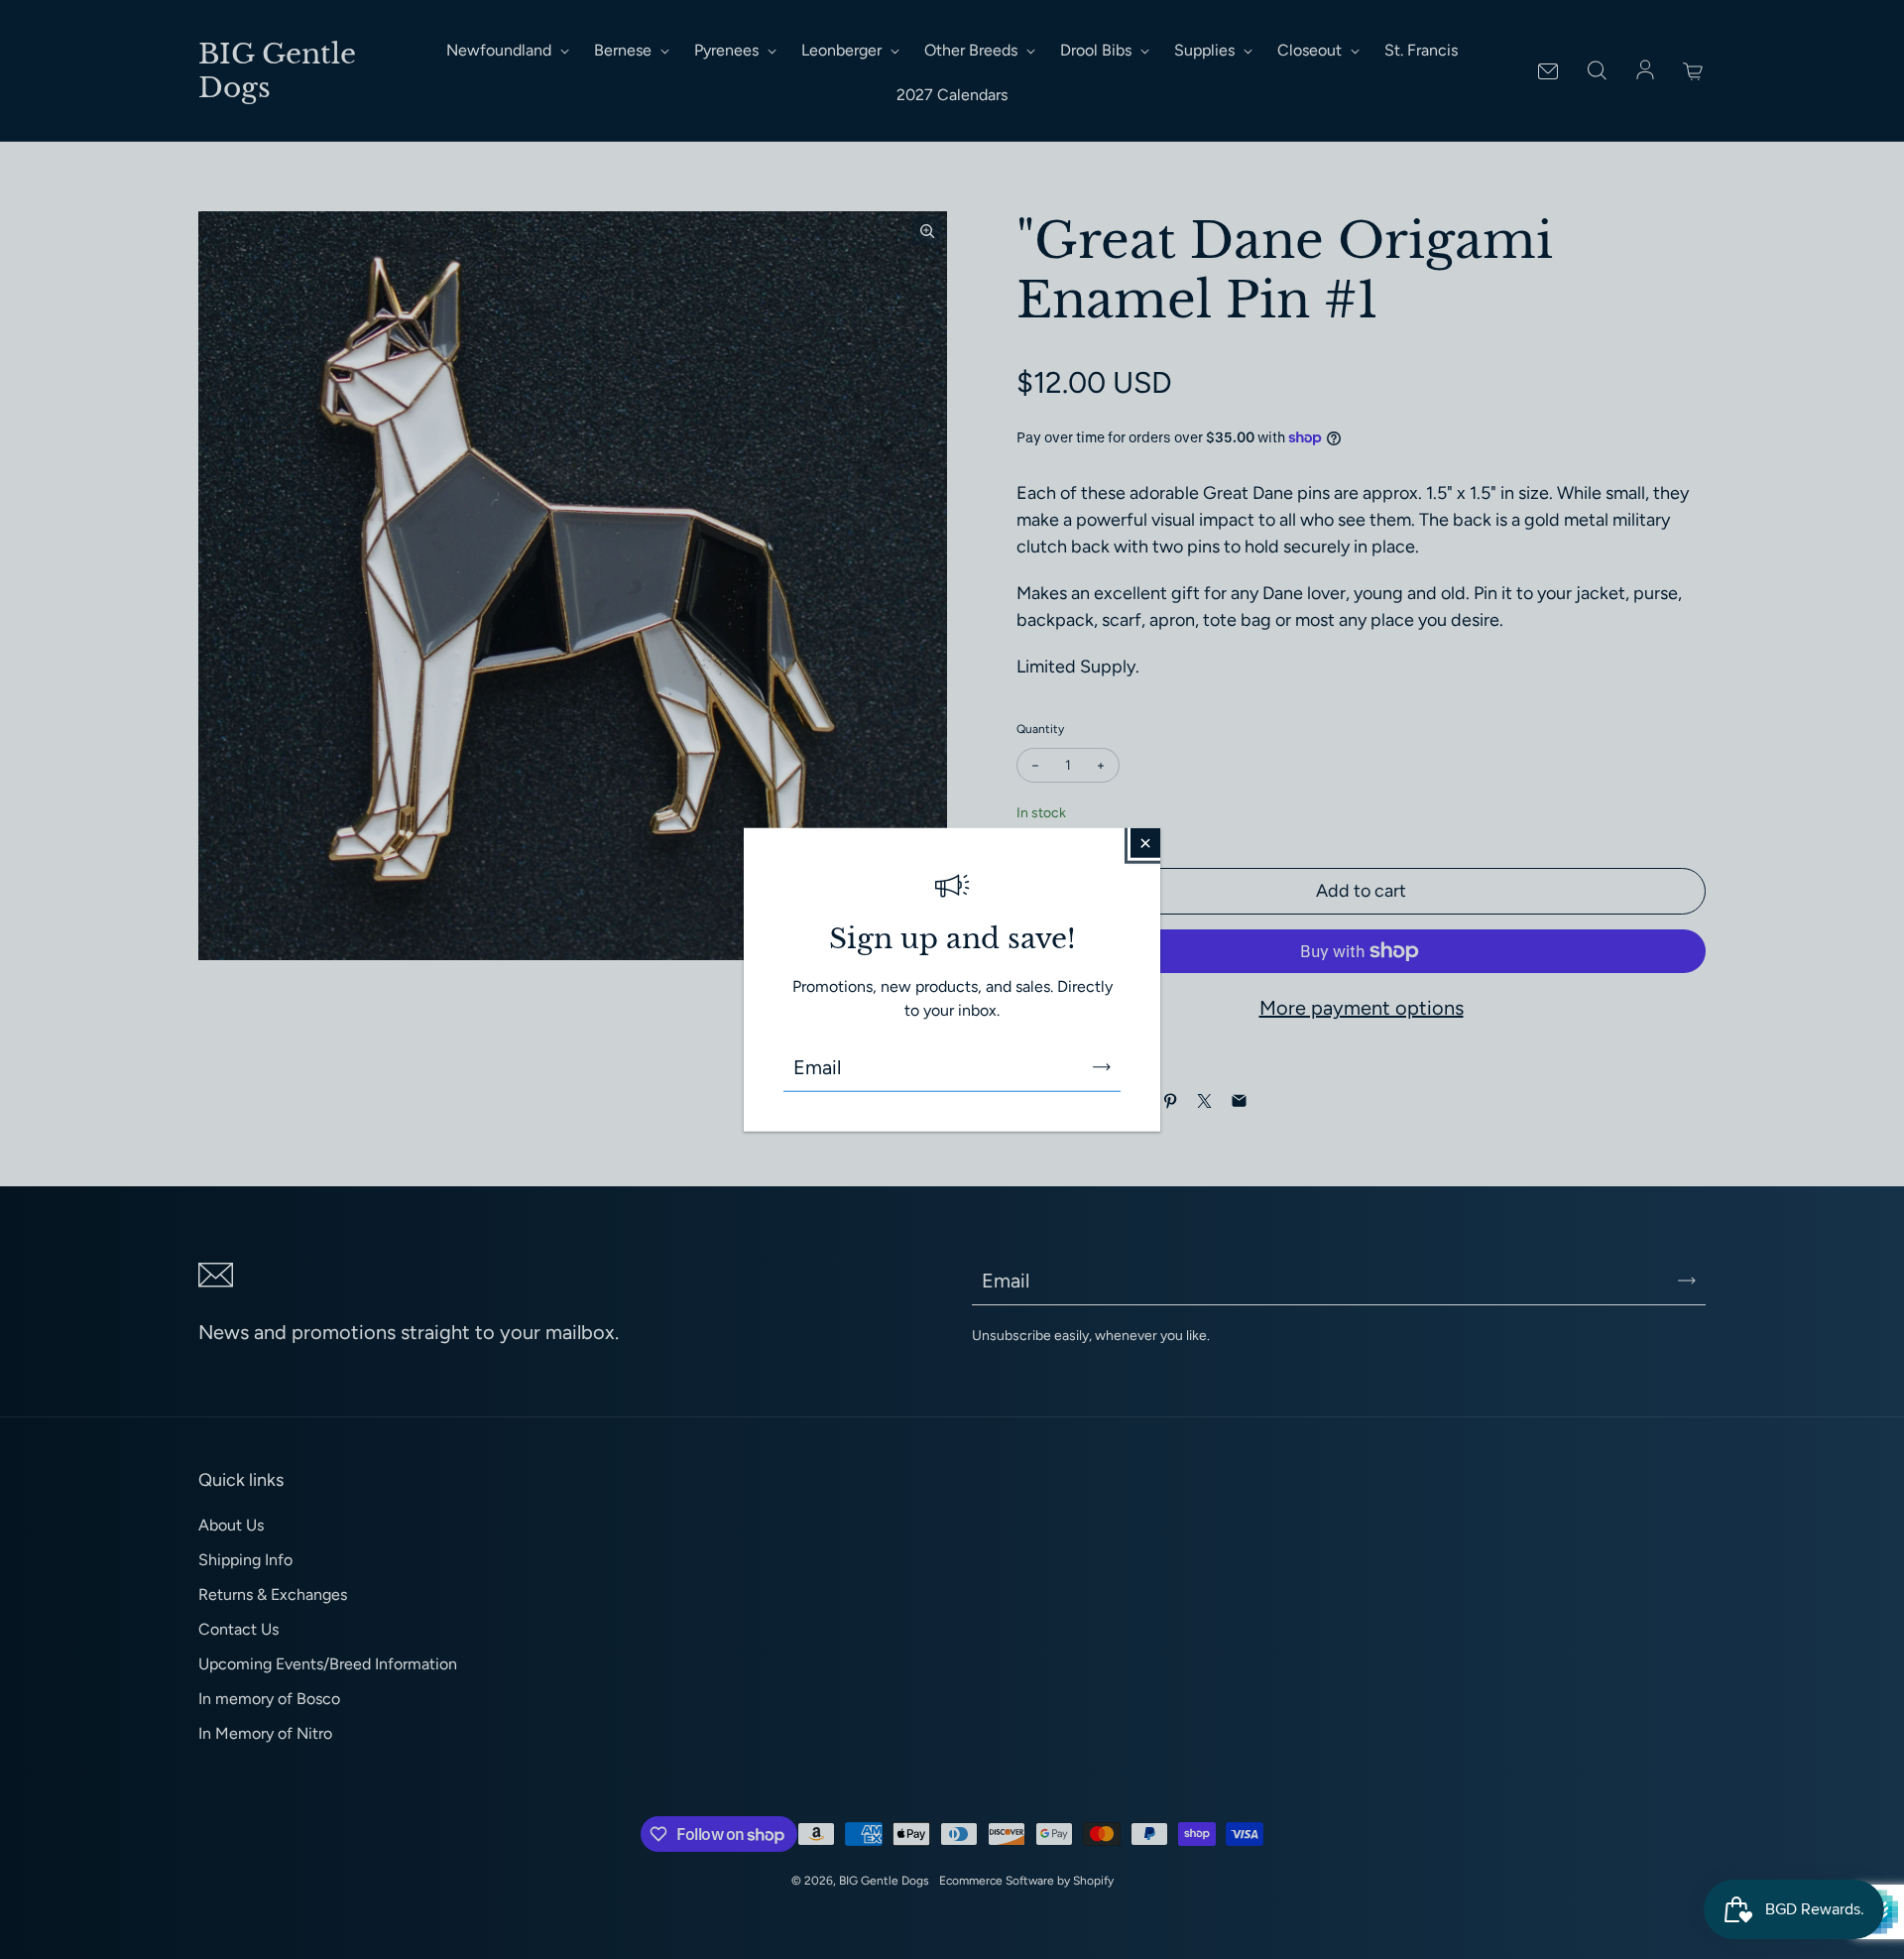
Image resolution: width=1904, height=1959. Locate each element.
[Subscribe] (1102, 1067)
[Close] (1145, 842)
